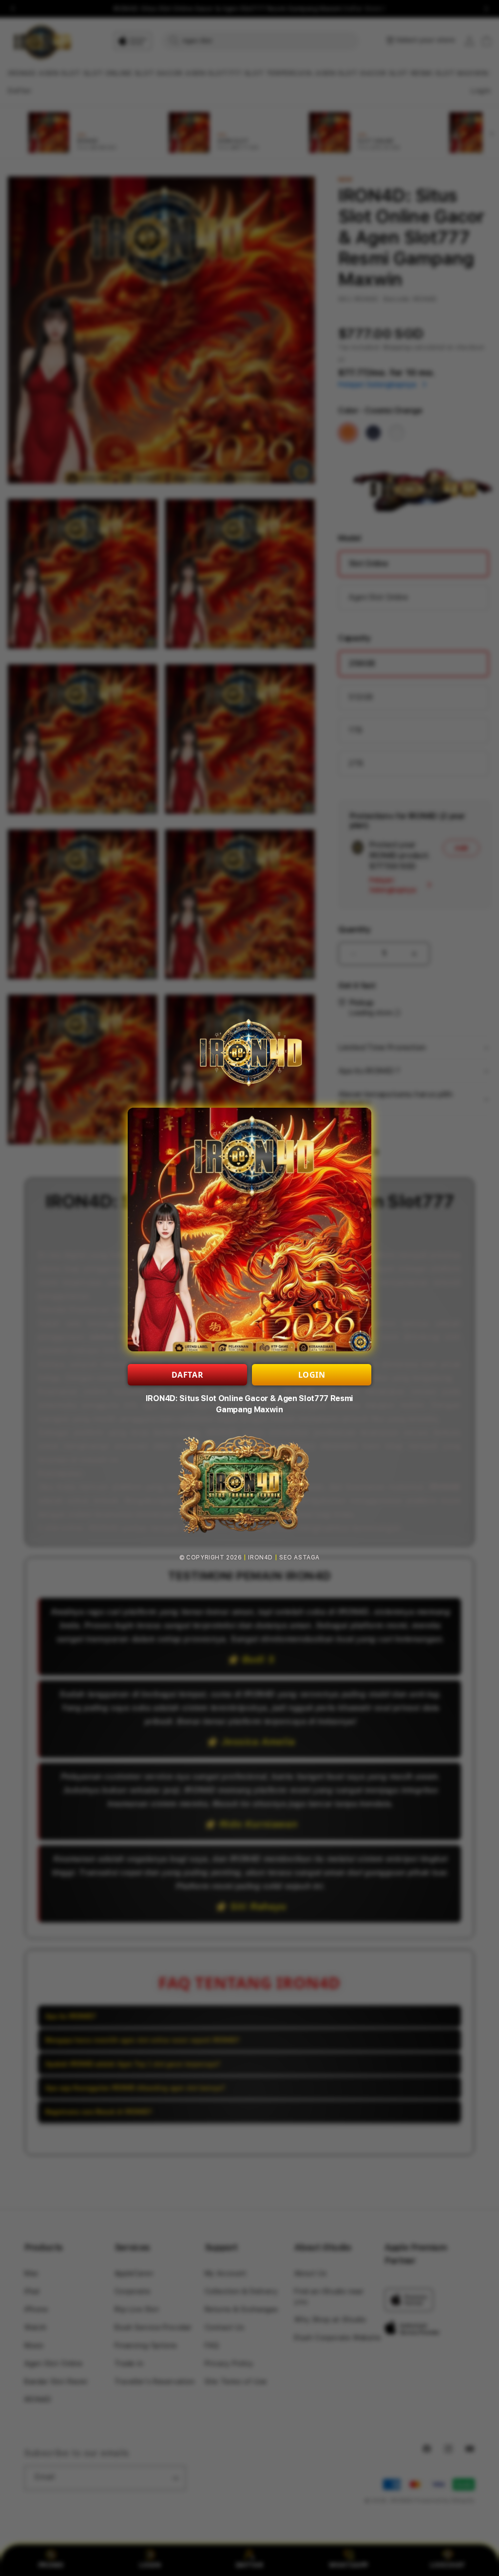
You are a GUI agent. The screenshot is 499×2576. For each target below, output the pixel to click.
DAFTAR (188, 1375)
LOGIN (312, 1375)
